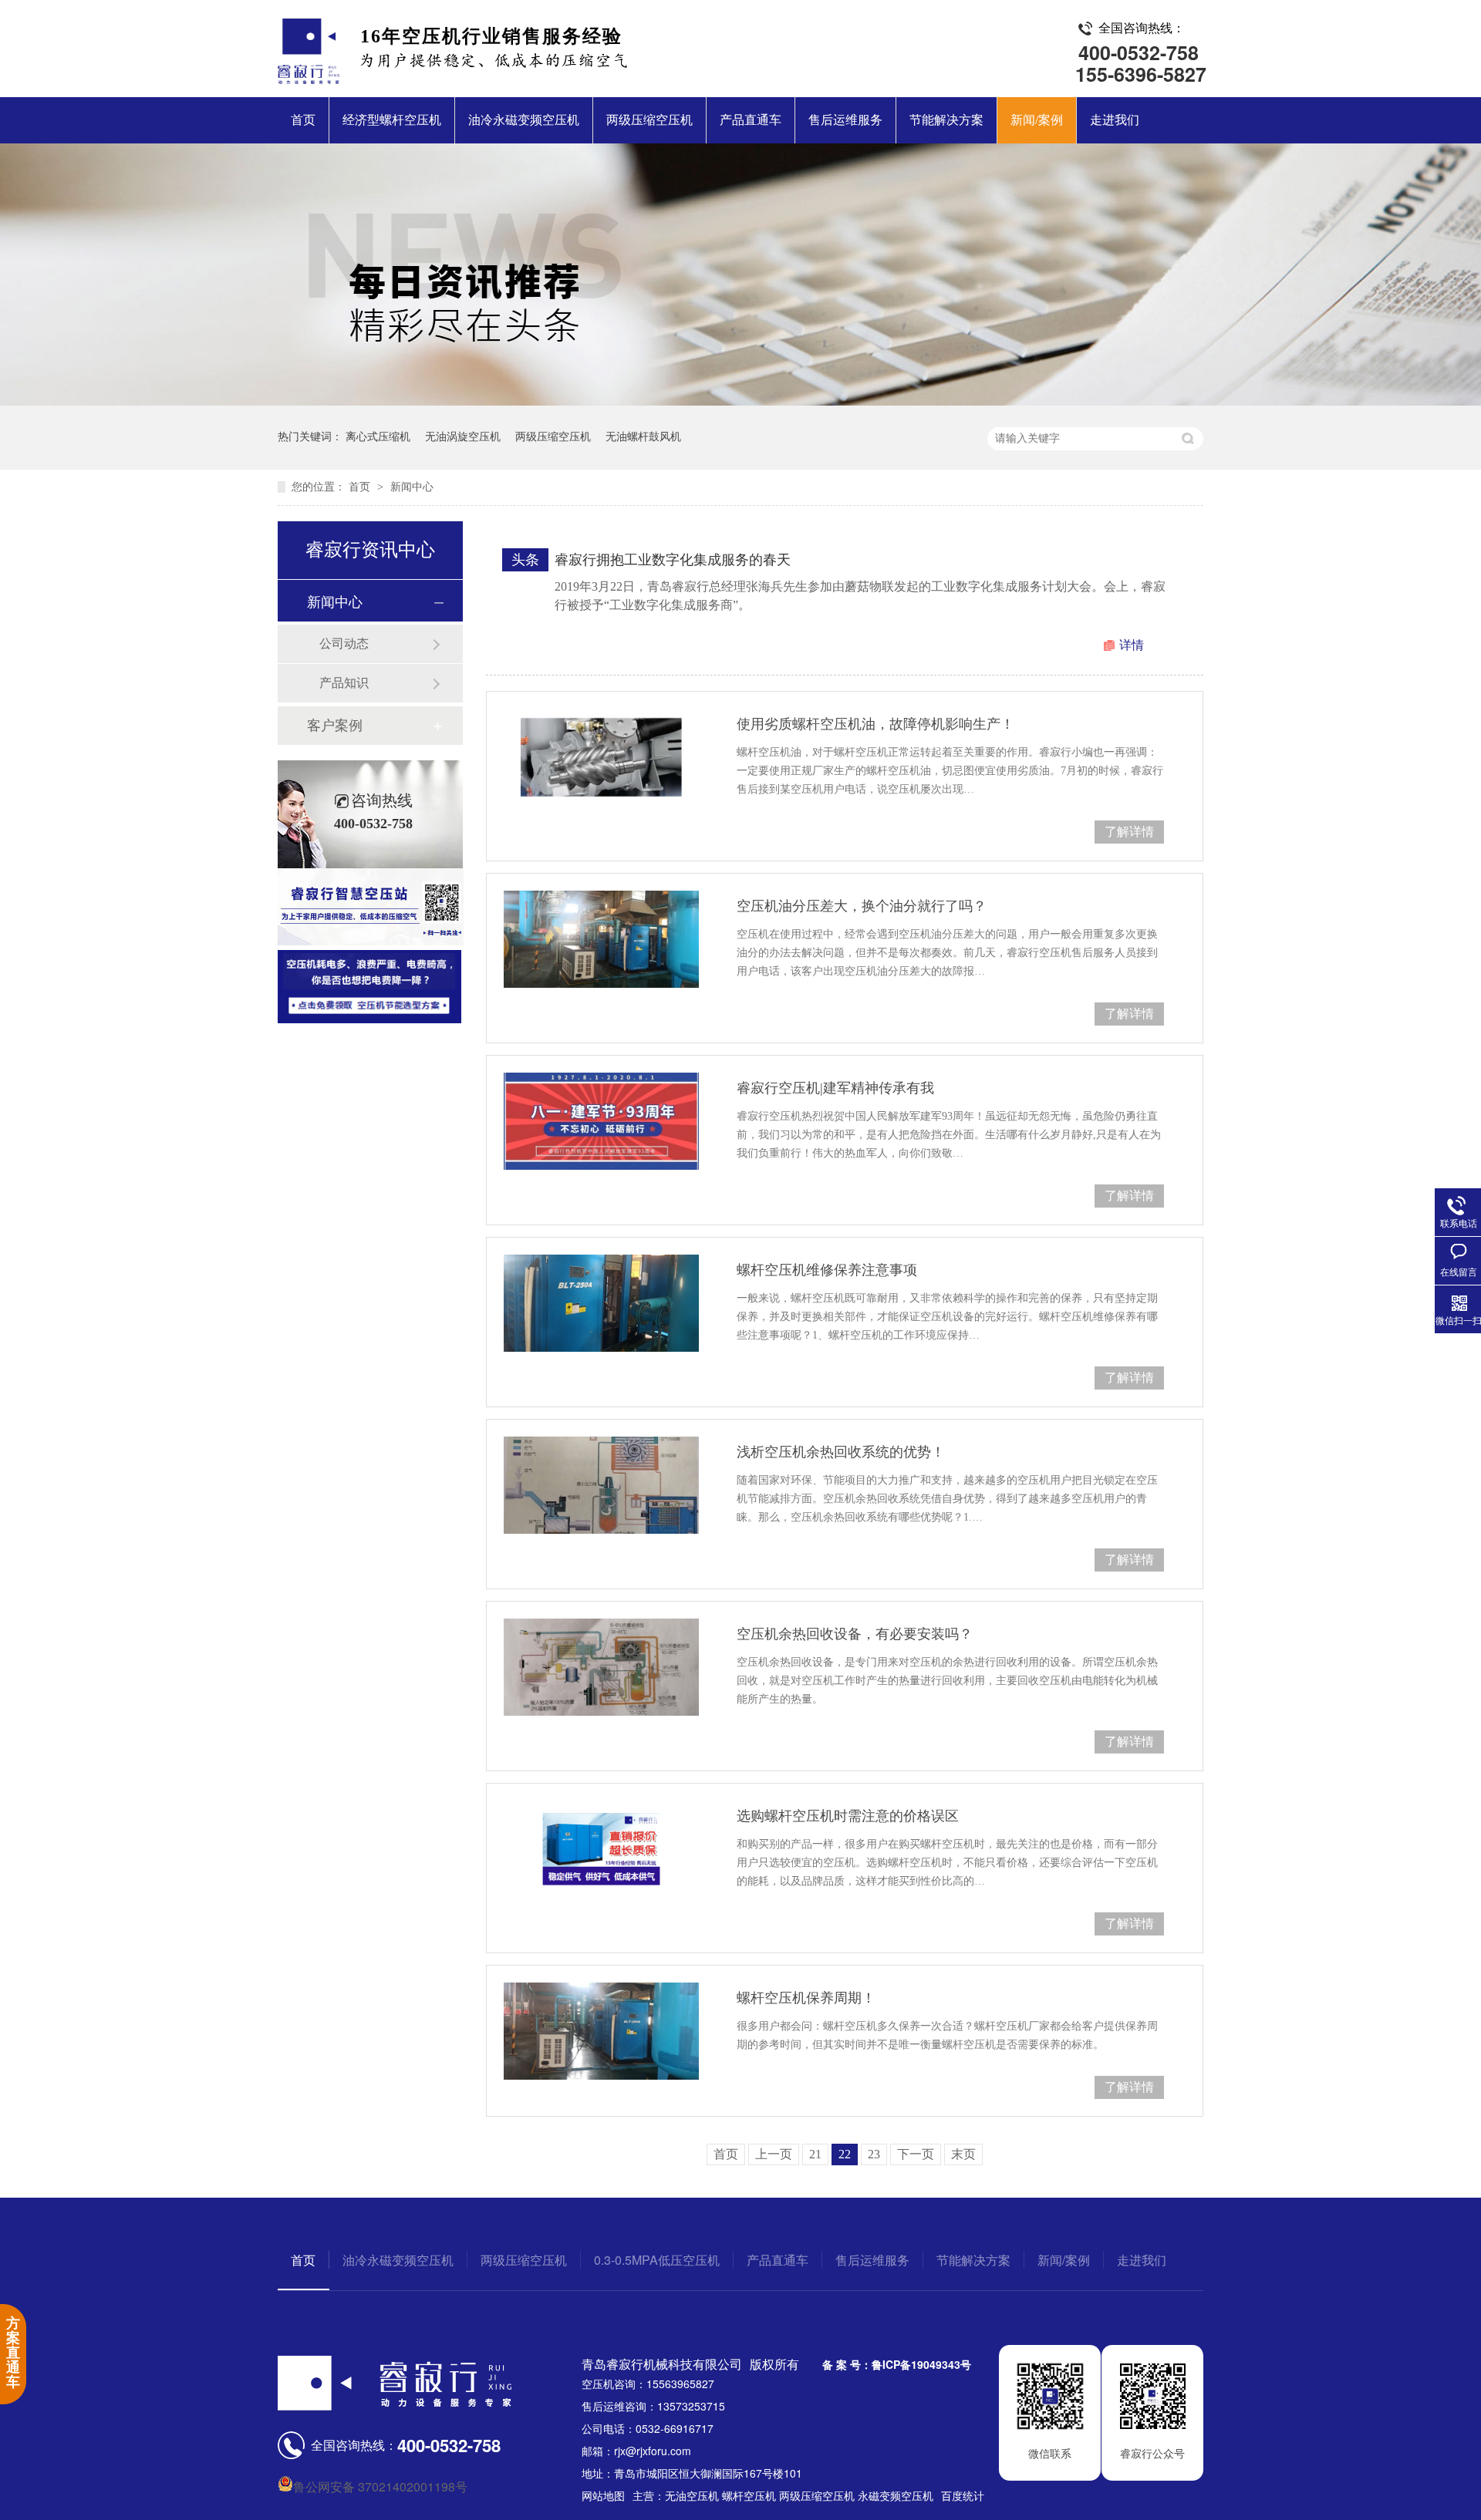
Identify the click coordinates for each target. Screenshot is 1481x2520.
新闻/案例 (1037, 120)
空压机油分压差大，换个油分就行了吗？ (862, 906)
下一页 (916, 2154)
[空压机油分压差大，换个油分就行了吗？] (601, 939)
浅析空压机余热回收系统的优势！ (841, 1452)
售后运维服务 (845, 120)
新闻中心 (412, 487)
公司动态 (344, 643)
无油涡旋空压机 (463, 437)
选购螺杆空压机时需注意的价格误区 (848, 1816)
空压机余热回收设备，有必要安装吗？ (855, 1634)
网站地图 (603, 2495)
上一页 (774, 2154)
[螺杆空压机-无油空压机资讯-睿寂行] (309, 79)
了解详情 (1129, 832)
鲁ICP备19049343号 (921, 2364)
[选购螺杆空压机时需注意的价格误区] (601, 1849)
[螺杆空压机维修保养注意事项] (601, 1303)
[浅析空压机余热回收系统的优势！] (601, 1485)
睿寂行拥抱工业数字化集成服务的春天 (673, 560)
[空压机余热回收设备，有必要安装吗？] (601, 1667)
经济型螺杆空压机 (392, 120)
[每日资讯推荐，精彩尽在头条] (740, 401)
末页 (963, 2154)
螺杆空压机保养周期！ (806, 1998)
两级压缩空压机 (649, 120)
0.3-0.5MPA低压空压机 (657, 2260)
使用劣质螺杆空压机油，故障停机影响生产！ (875, 724)
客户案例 (335, 726)
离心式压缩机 (378, 437)
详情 (1132, 645)
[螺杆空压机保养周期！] (601, 2031)
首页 (303, 120)
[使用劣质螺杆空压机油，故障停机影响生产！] (601, 757)
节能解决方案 (946, 120)
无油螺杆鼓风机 (643, 437)
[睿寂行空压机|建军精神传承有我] (601, 1121)
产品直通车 (751, 120)
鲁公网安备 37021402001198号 (380, 2486)
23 (874, 2154)
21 (815, 2154)
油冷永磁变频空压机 (524, 120)
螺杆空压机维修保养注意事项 (827, 1270)
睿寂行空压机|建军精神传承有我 (835, 1088)
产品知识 (344, 683)
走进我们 (1115, 120)
